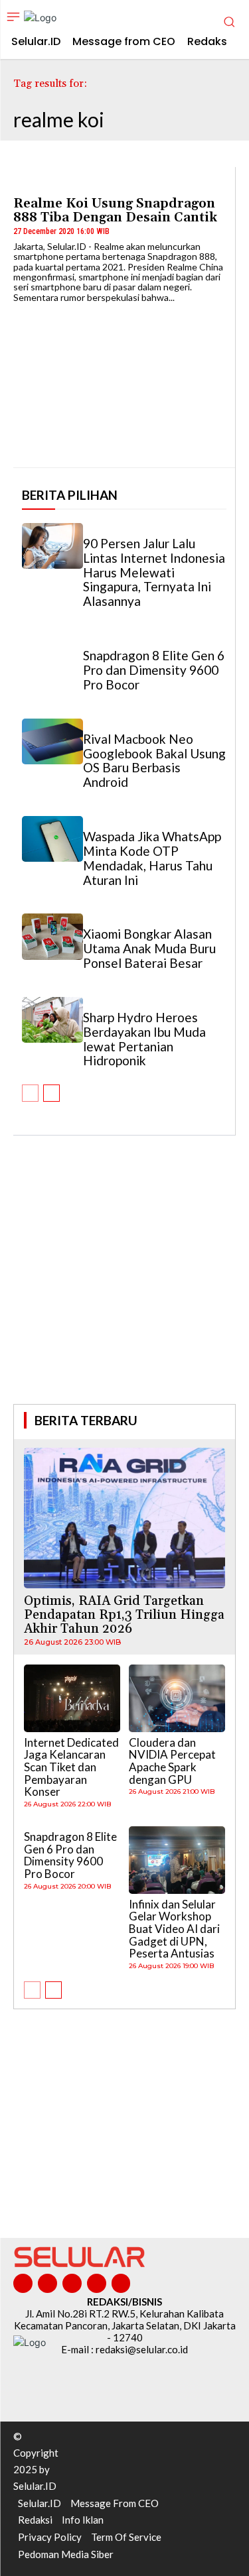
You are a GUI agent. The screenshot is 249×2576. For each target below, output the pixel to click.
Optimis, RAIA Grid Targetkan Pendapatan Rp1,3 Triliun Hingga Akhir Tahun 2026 (124, 1615)
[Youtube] (121, 2283)
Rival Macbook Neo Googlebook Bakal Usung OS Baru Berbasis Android (154, 761)
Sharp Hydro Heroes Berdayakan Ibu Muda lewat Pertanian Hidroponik (144, 1039)
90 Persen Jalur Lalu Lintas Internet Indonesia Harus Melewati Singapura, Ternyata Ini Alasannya (154, 572)
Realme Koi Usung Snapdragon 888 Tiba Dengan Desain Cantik (115, 210)
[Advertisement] (125, 1288)
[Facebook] (23, 2283)
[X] (97, 2283)
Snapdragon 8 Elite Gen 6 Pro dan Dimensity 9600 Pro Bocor (154, 670)
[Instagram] (47, 2283)
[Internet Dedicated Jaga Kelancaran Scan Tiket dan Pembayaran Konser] (72, 1698)
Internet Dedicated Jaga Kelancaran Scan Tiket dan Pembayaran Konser (71, 1767)
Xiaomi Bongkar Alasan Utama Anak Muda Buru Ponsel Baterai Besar (149, 948)
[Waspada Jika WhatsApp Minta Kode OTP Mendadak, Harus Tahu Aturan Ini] (52, 839)
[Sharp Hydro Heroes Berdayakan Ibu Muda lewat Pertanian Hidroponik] (52, 1020)
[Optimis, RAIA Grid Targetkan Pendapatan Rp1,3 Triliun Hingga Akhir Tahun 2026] (124, 1518)
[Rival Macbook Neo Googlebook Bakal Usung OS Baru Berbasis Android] (52, 741)
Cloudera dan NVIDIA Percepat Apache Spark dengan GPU (172, 1761)
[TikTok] (72, 2283)
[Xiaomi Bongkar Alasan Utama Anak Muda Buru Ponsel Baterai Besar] (52, 936)
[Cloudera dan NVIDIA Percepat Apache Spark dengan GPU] (177, 1698)
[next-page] (51, 1093)
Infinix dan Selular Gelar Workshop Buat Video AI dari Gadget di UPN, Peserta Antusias (174, 1929)
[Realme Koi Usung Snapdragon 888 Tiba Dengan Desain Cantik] (124, 380)
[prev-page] (30, 1093)
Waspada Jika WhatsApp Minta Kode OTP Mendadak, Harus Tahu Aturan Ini (152, 858)
